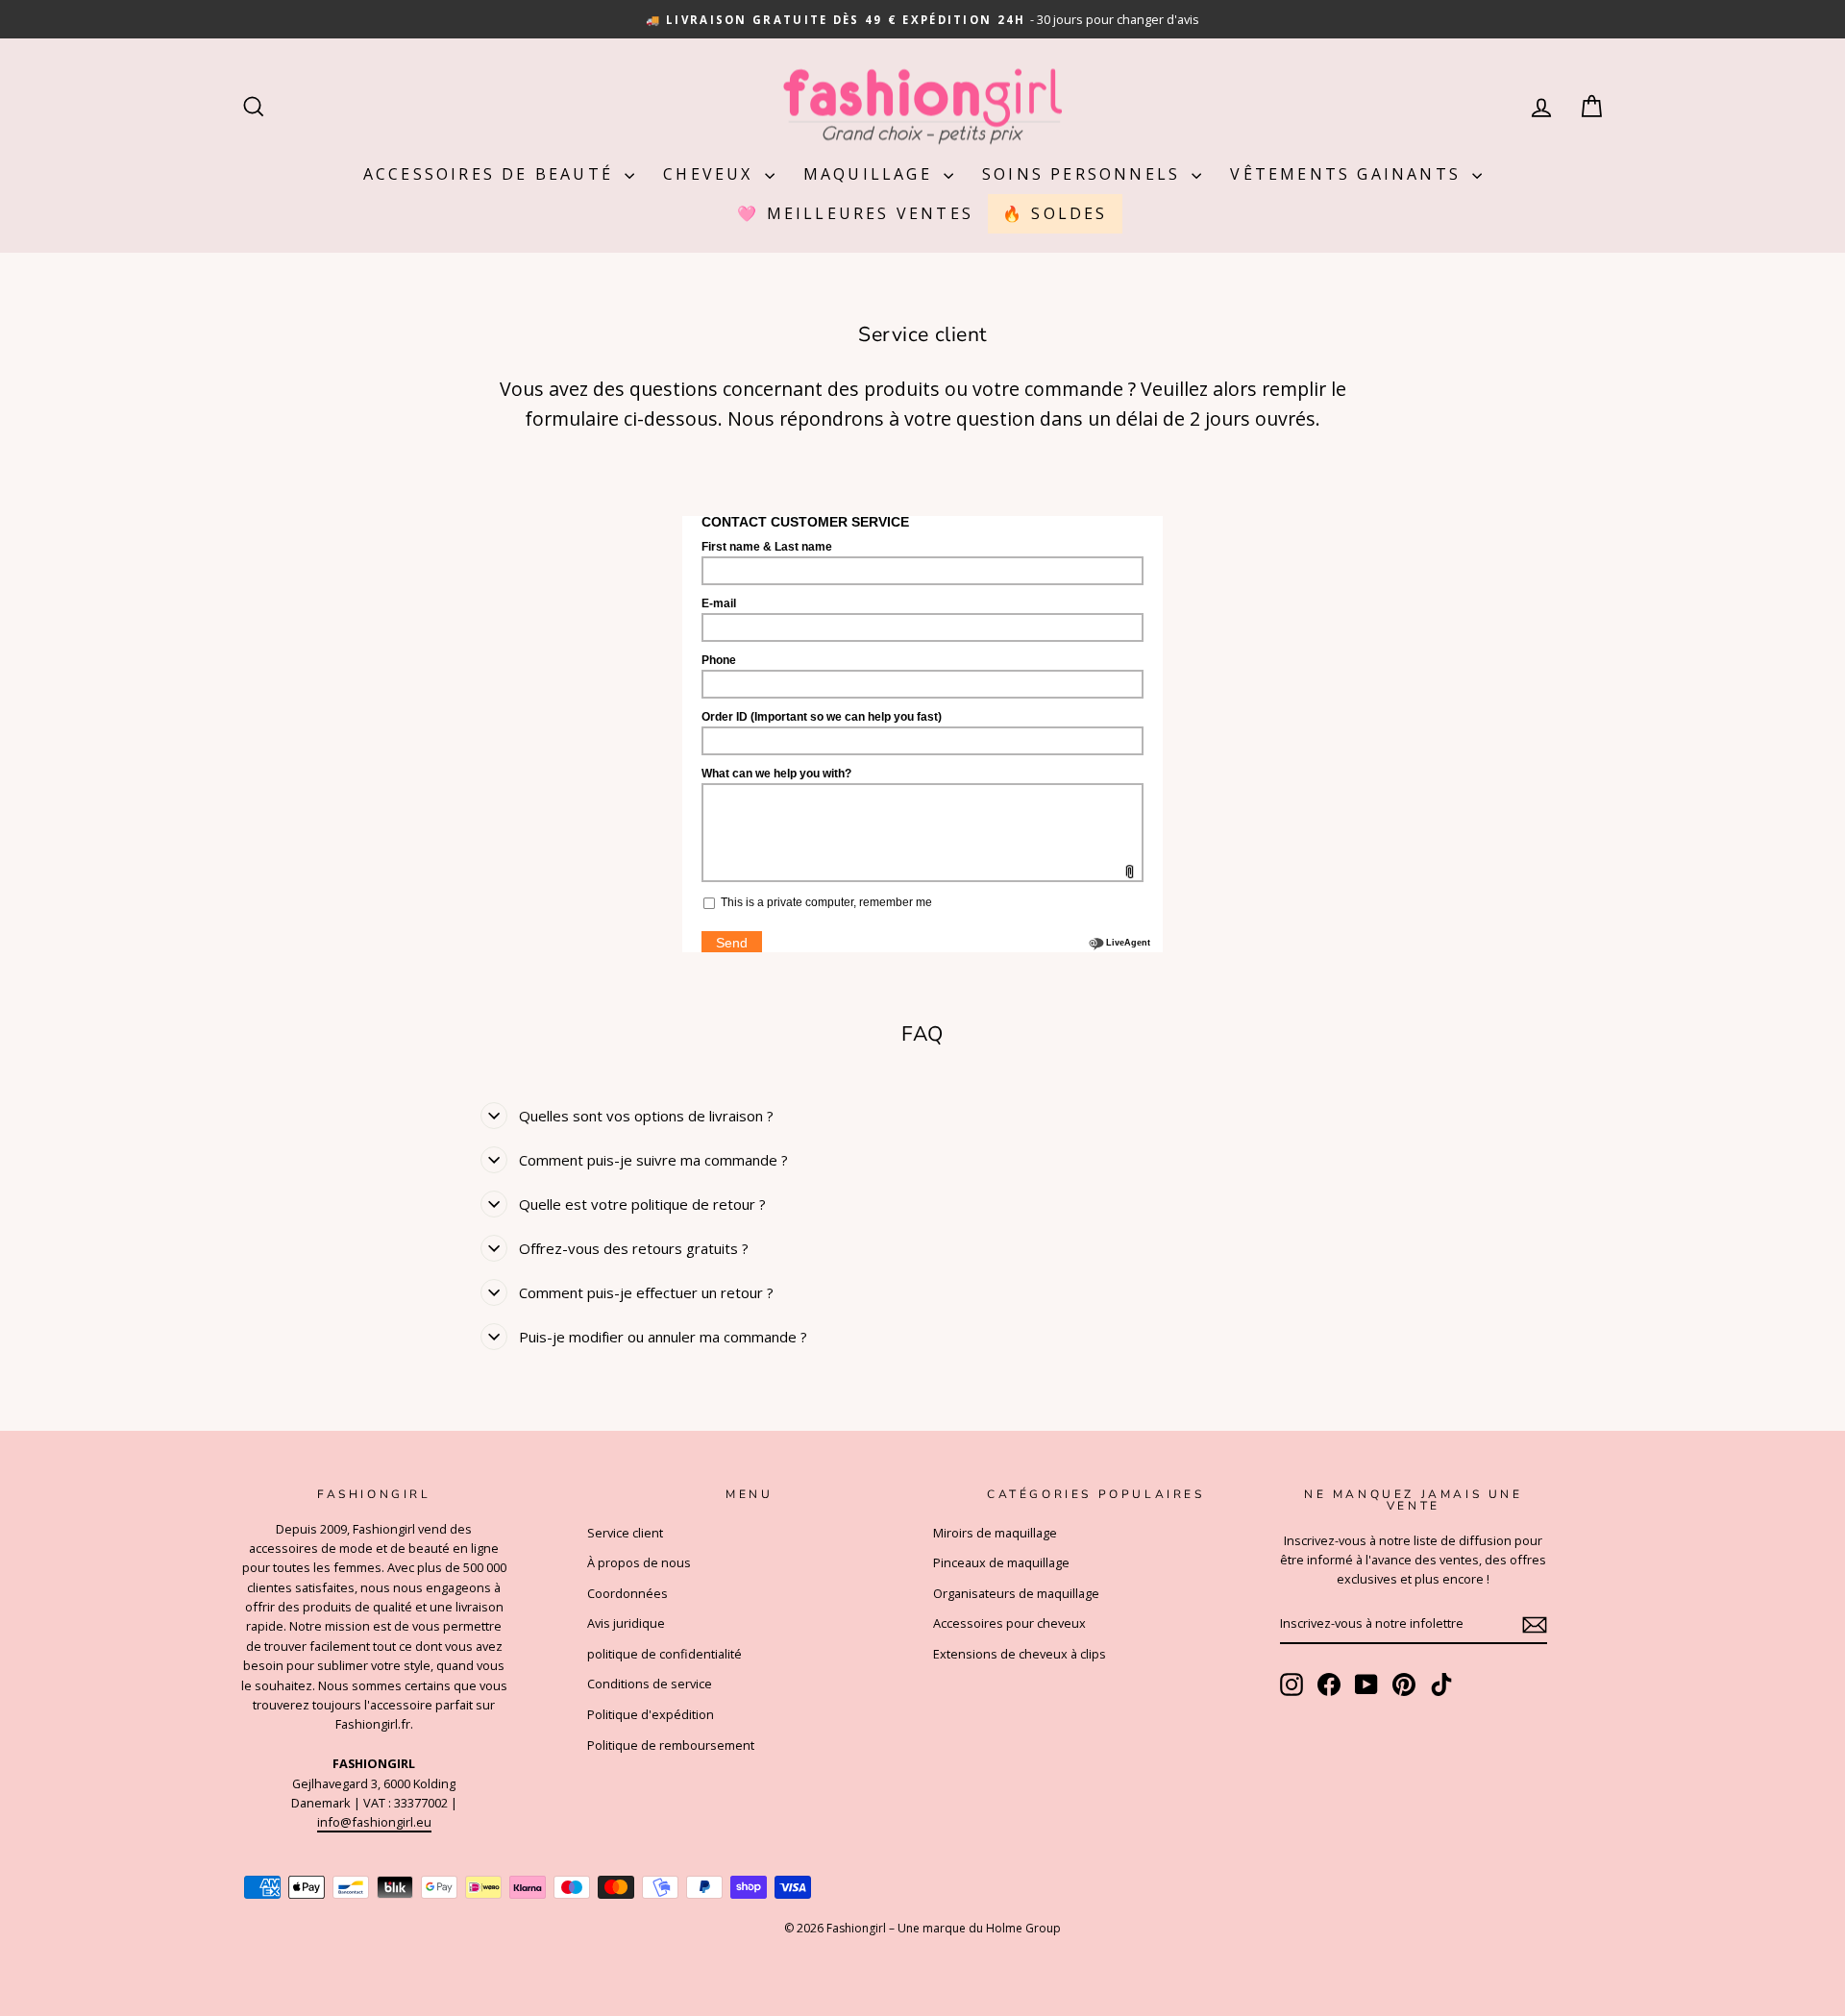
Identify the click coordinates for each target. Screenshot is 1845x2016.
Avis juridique (626, 1623)
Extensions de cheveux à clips (1020, 1654)
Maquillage (871, 174)
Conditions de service (650, 1684)
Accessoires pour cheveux (1009, 1623)
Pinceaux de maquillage (1001, 1562)
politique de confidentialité (664, 1654)
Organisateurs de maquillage (1016, 1593)
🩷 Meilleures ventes (855, 213)
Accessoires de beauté (492, 174)
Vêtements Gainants (1349, 174)
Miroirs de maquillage (995, 1533)
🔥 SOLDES (1055, 213)
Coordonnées (627, 1593)
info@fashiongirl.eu (374, 1822)
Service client (625, 1533)
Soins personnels (1084, 174)
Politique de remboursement (671, 1745)
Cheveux (712, 174)
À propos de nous (639, 1562)
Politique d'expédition (651, 1714)
